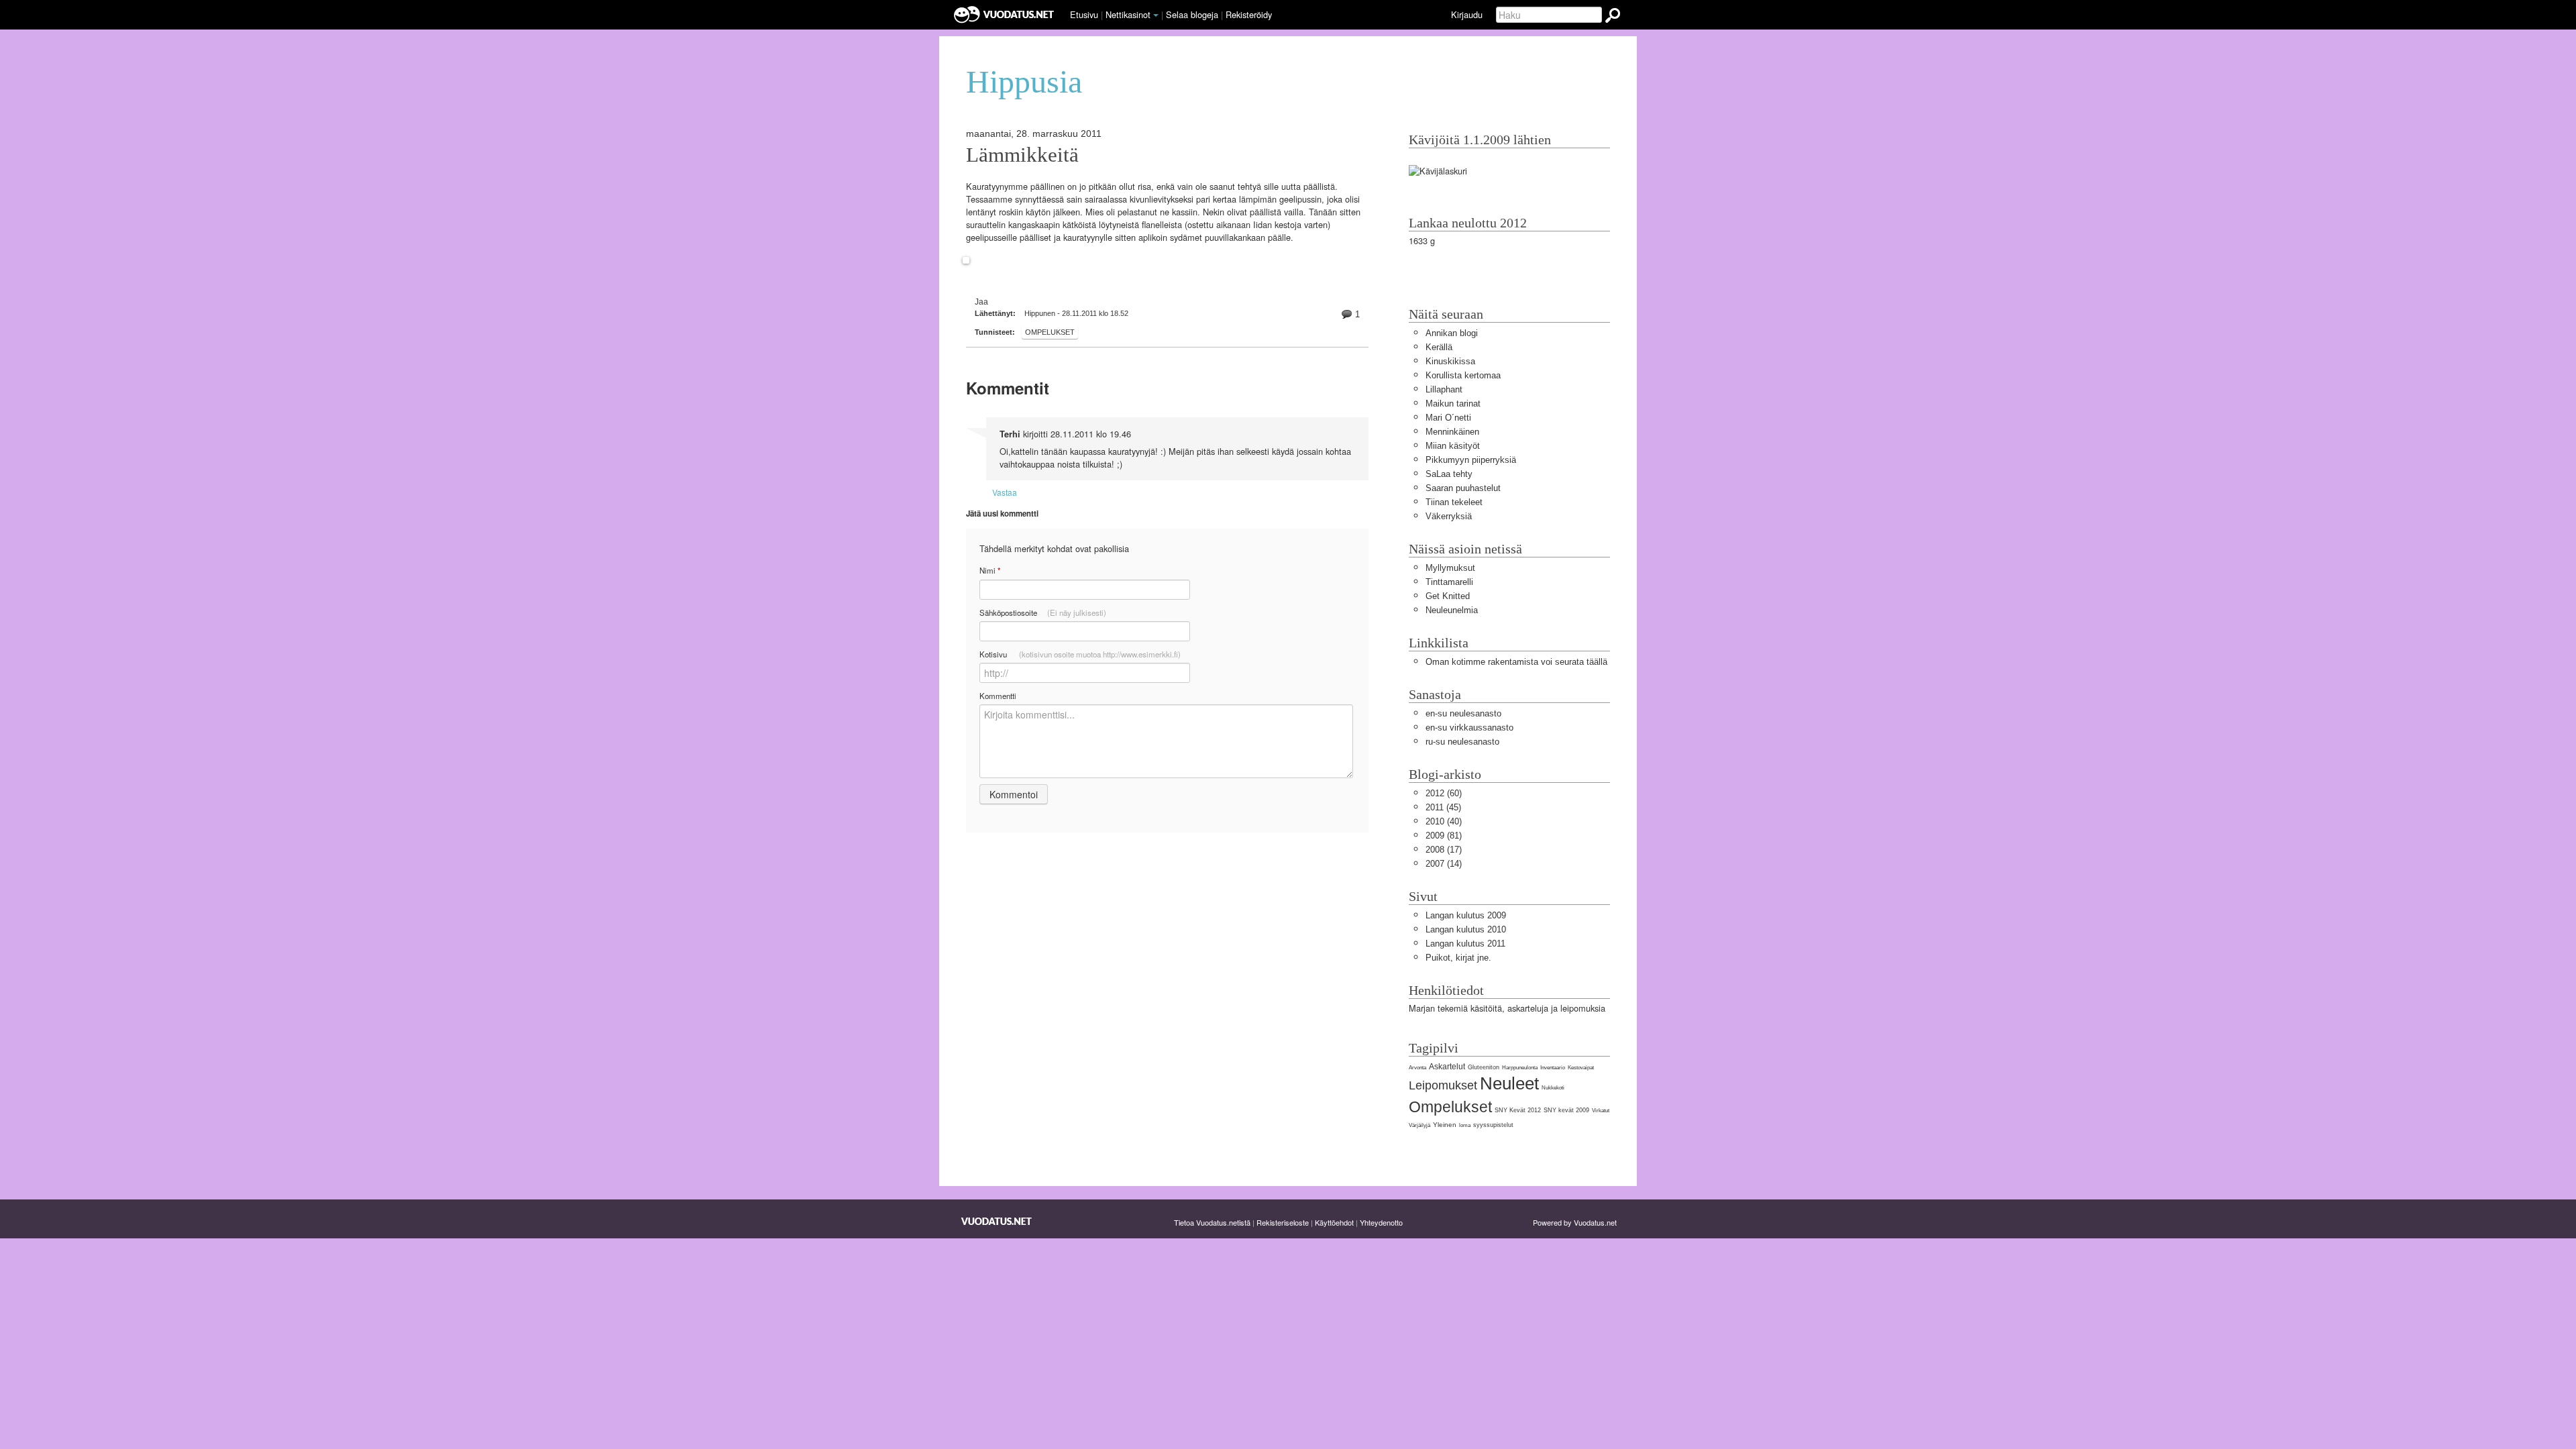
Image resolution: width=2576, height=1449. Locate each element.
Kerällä (1439, 347)
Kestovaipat (1581, 1068)
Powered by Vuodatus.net (1575, 1222)
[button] (1156, 15)
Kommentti (998, 696)
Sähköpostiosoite (1043, 612)
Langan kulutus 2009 (1466, 915)
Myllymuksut (1450, 568)
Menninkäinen (1452, 432)
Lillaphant (1444, 389)
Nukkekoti (1553, 1088)
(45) (1443, 807)
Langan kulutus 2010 (1466, 929)
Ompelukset (1050, 332)
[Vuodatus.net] (997, 1221)
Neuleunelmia (1452, 610)
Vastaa (1005, 492)
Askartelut (1447, 1067)
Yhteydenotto (1381, 1222)
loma (1465, 1125)
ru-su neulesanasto (1462, 742)
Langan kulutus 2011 (1465, 944)
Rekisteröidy (1249, 14)
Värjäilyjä (1419, 1125)
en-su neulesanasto (1463, 713)
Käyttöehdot (1334, 1222)
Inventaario (1553, 1068)
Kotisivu (1080, 654)
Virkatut (1601, 1111)
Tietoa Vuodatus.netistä (1212, 1222)
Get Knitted (1448, 596)
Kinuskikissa (1450, 361)
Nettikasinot (1128, 14)
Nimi (990, 571)
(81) (1444, 836)
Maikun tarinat (1453, 404)
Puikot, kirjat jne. (1458, 958)
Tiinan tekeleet (1454, 502)
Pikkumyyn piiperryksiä (1471, 460)
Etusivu (1084, 14)
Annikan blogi (1452, 333)
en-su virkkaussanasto (1469, 728)
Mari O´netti (1448, 418)
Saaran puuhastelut (1463, 488)
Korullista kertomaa (1463, 375)
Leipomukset (1443, 1085)
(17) (1444, 850)
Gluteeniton (1484, 1067)
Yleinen (1445, 1125)
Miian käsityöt (1453, 446)
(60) (1444, 793)
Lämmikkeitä (1022, 155)
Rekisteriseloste (1283, 1222)
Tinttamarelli (1449, 582)
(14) (1444, 864)
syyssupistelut (1493, 1125)
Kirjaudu (1467, 14)
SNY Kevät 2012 (1518, 1110)
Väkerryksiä (1449, 516)
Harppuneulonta (1520, 1068)
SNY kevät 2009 (1566, 1110)
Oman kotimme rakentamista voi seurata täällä (1516, 662)
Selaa (1192, 14)
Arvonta (1417, 1068)
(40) (1444, 821)
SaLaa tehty (1449, 474)
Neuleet (1509, 1083)
